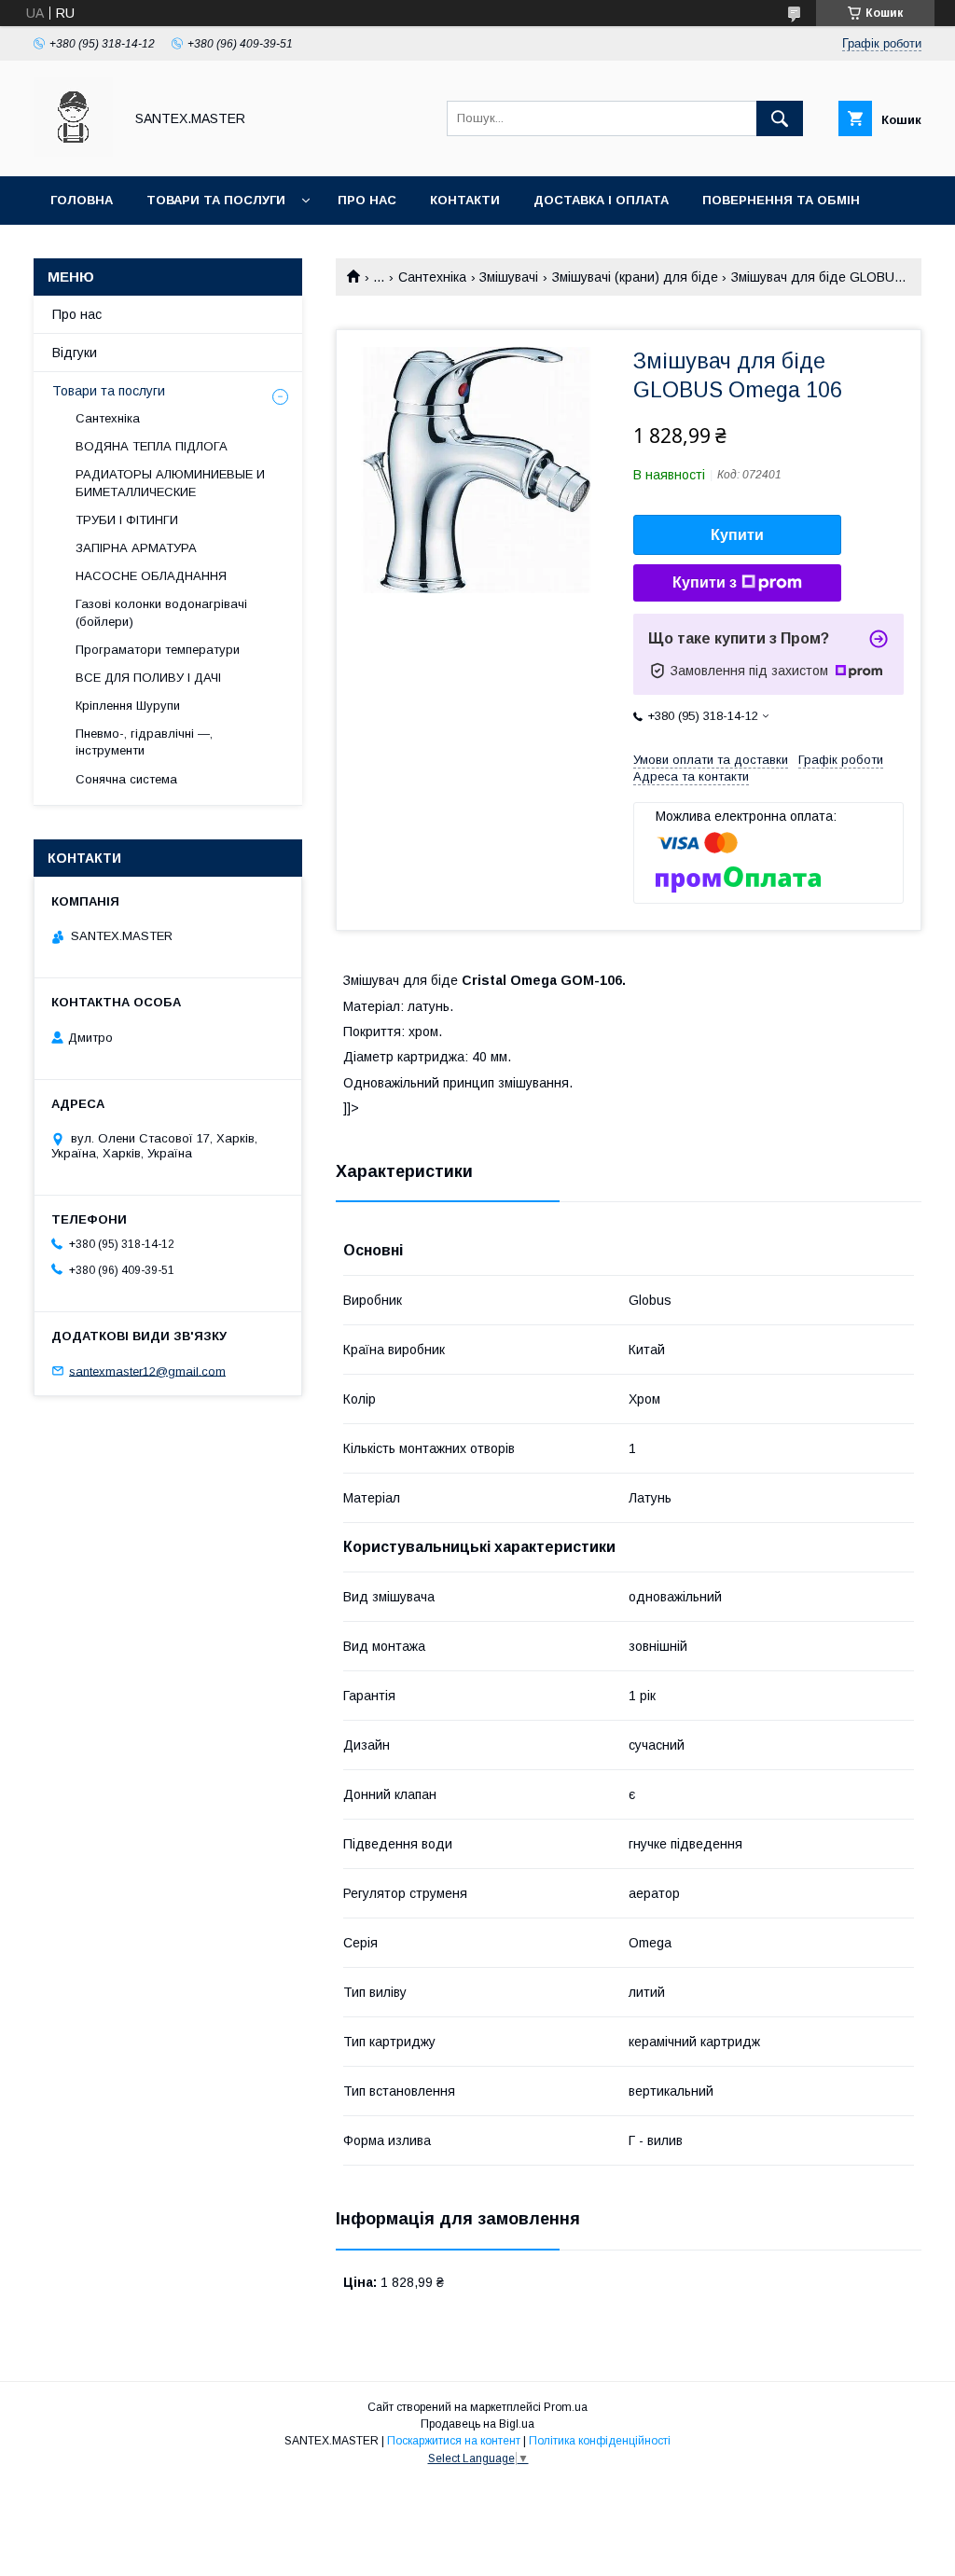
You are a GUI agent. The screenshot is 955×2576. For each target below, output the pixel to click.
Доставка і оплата (601, 200)
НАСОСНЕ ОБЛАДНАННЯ (151, 576)
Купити (737, 535)
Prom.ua (566, 2407)
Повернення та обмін (781, 200)
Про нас (367, 200)
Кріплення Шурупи (128, 706)
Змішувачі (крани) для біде (635, 277)
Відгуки (75, 353)
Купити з (705, 582)
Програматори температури (158, 650)
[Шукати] (780, 118)
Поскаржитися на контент (454, 2441)
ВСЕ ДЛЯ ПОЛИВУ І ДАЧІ (148, 678)
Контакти (465, 200)
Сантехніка (432, 277)
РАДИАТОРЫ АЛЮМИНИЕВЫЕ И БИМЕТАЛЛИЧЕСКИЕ (170, 483)
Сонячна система (126, 779)
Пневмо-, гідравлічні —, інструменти (144, 742)
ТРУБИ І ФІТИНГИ (127, 520)
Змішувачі (509, 277)
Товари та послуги (216, 200)
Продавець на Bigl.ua (477, 2424)
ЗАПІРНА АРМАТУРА (136, 548)
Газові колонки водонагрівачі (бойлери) (161, 612)
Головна (82, 200)
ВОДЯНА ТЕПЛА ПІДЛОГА (152, 446)
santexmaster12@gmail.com (147, 1371)
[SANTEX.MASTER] (73, 152)
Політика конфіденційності (600, 2441)
